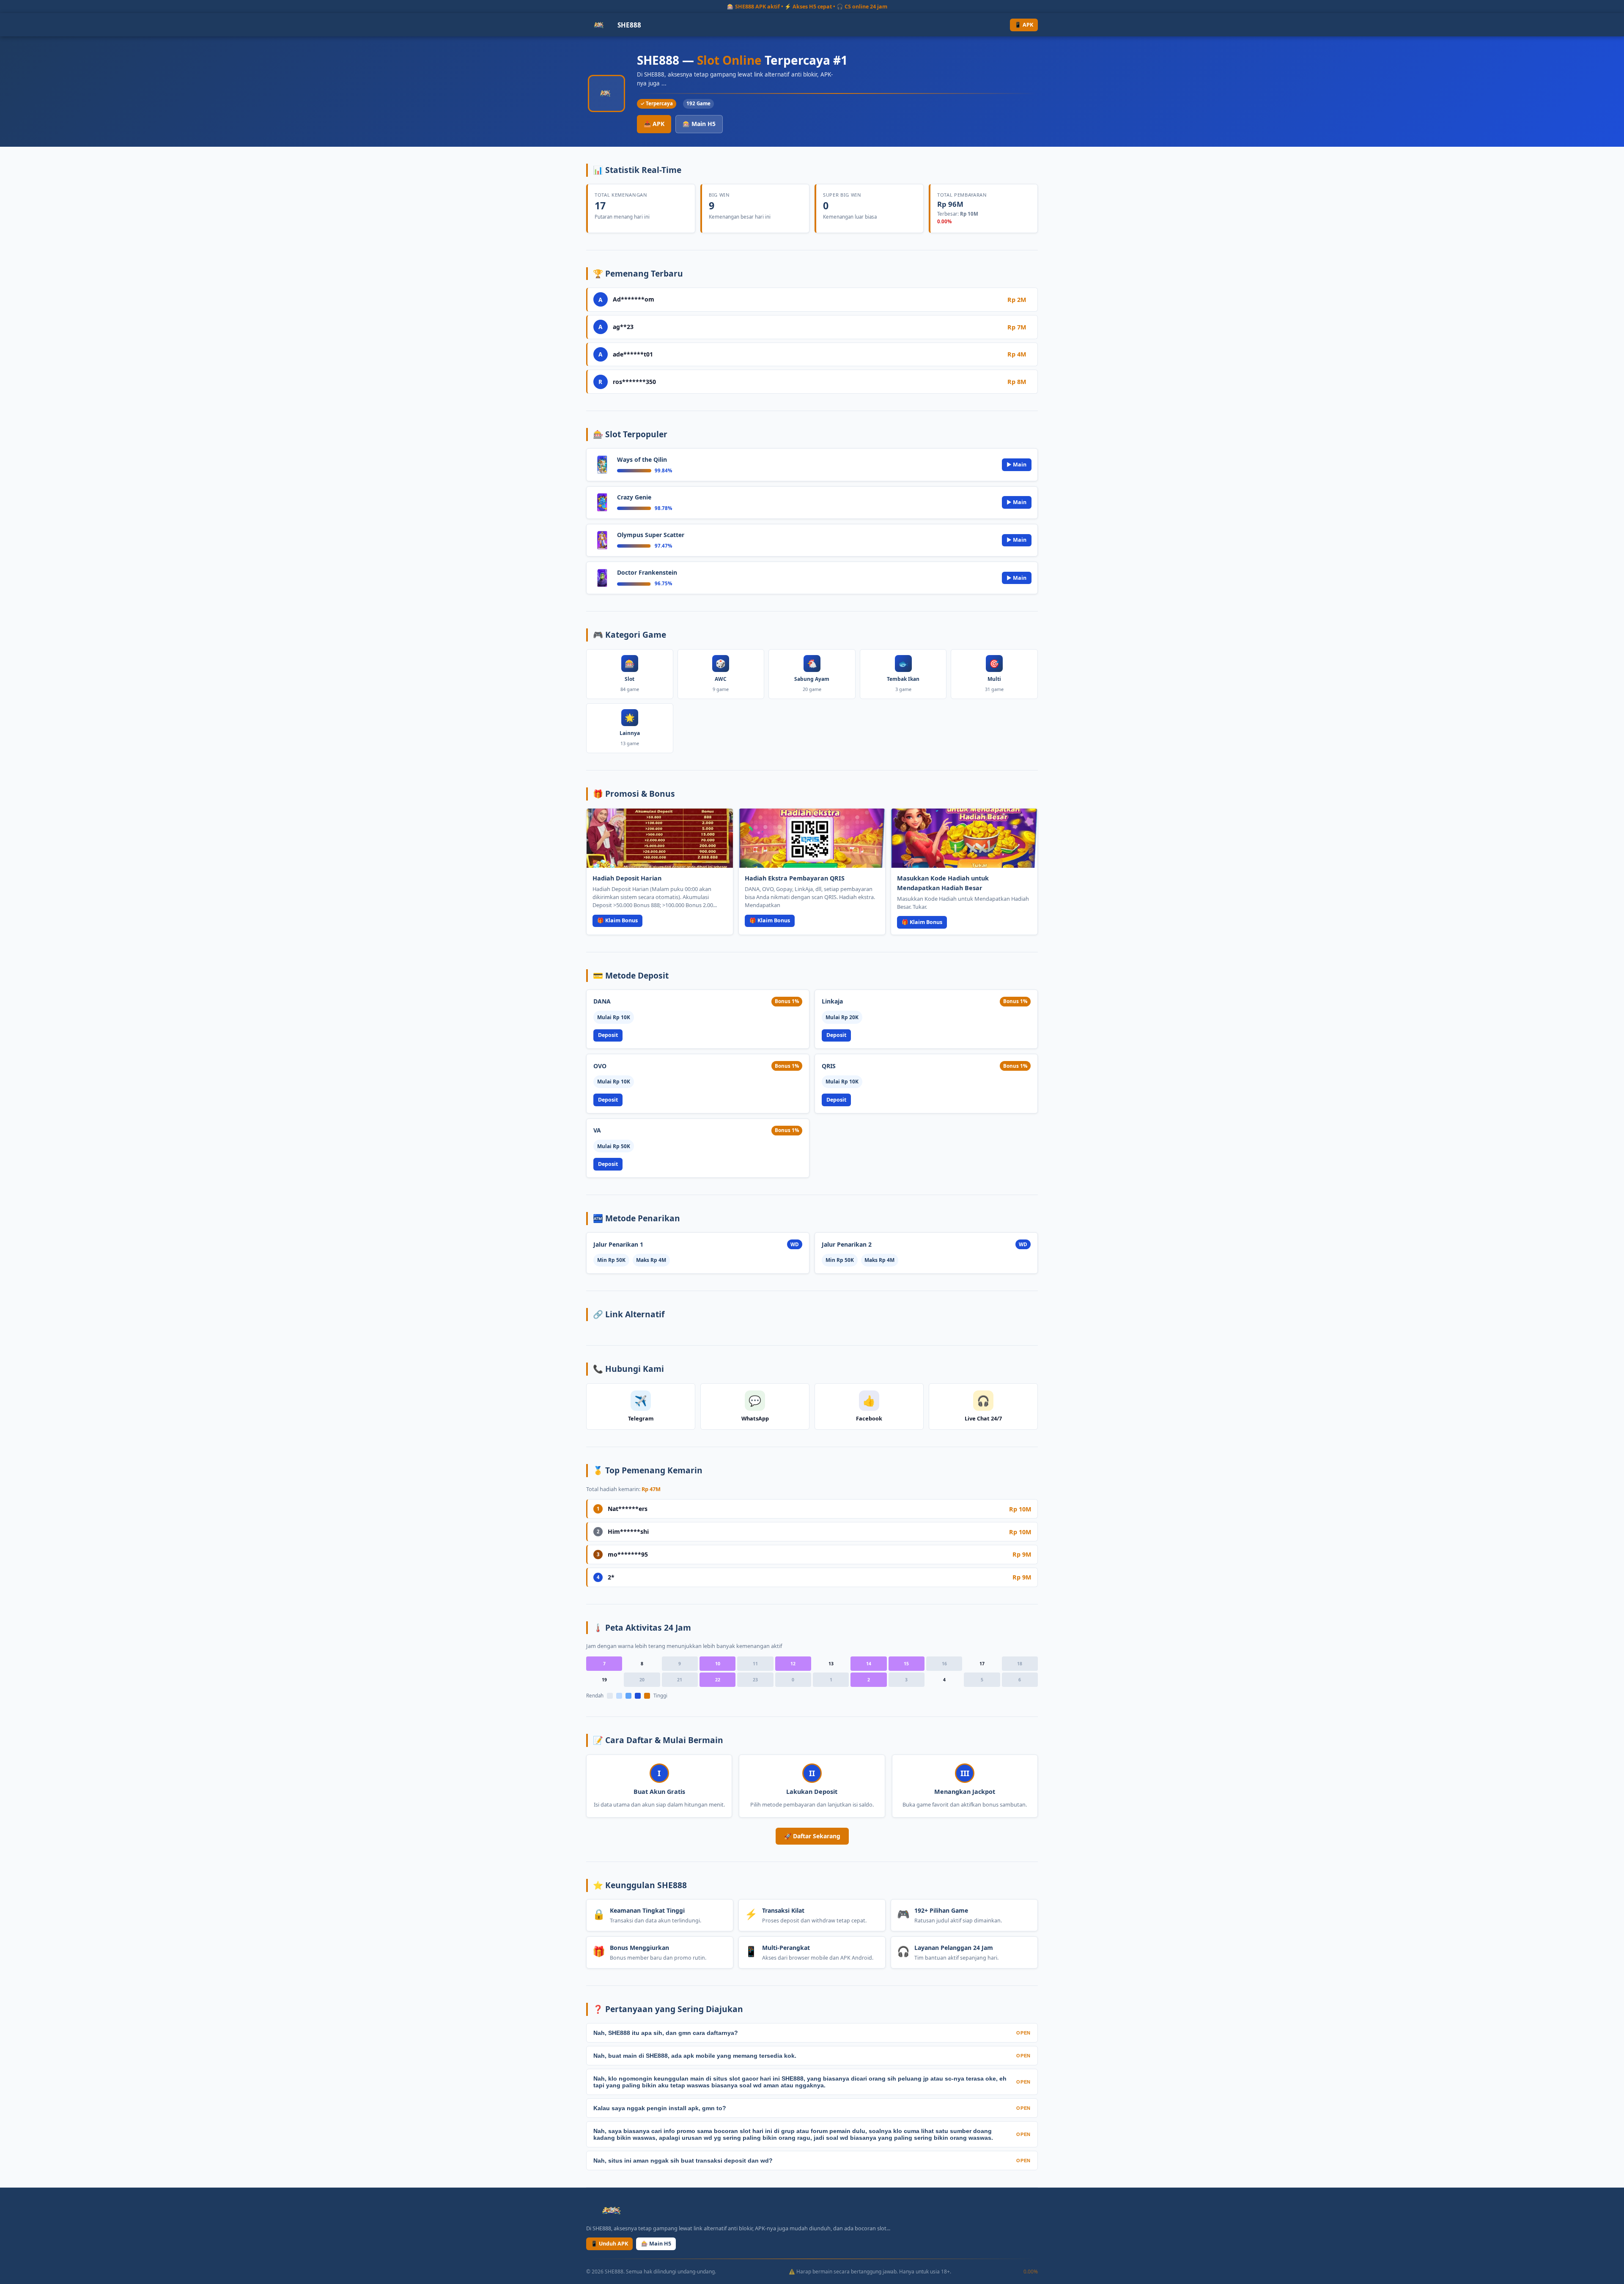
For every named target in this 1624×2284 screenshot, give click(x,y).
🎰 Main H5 (699, 124)
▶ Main (1016, 465)
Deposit (608, 1035)
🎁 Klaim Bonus (617, 920)
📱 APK (1024, 25)
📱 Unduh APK (609, 2244)
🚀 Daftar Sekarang (812, 1836)
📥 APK (654, 124)
